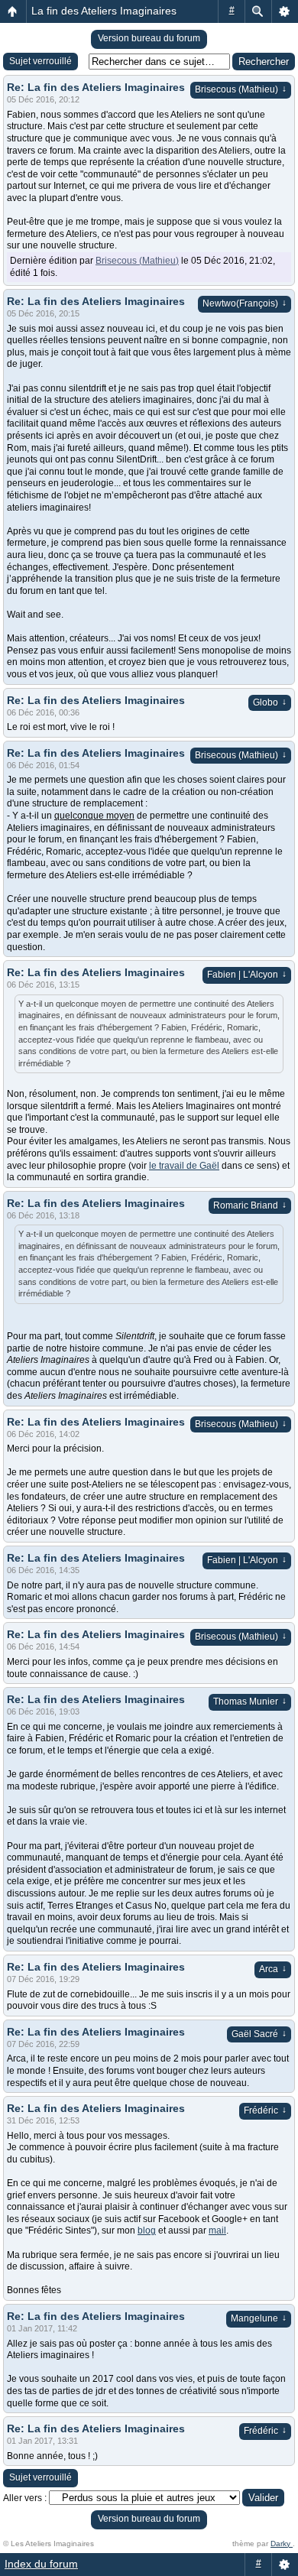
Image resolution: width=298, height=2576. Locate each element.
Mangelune (259, 2318)
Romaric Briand (250, 1205)
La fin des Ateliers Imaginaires (104, 11)
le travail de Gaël (184, 1166)
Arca (273, 1969)
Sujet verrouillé (40, 61)
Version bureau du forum (149, 38)
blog (147, 2230)
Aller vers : (25, 2498)
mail (217, 2230)
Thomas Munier (250, 1702)
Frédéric (265, 2110)
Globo (270, 702)
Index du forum (41, 2564)
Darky (282, 2544)
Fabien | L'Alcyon (247, 975)
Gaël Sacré (259, 2034)
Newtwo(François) (245, 303)
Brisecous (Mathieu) (241, 89)
